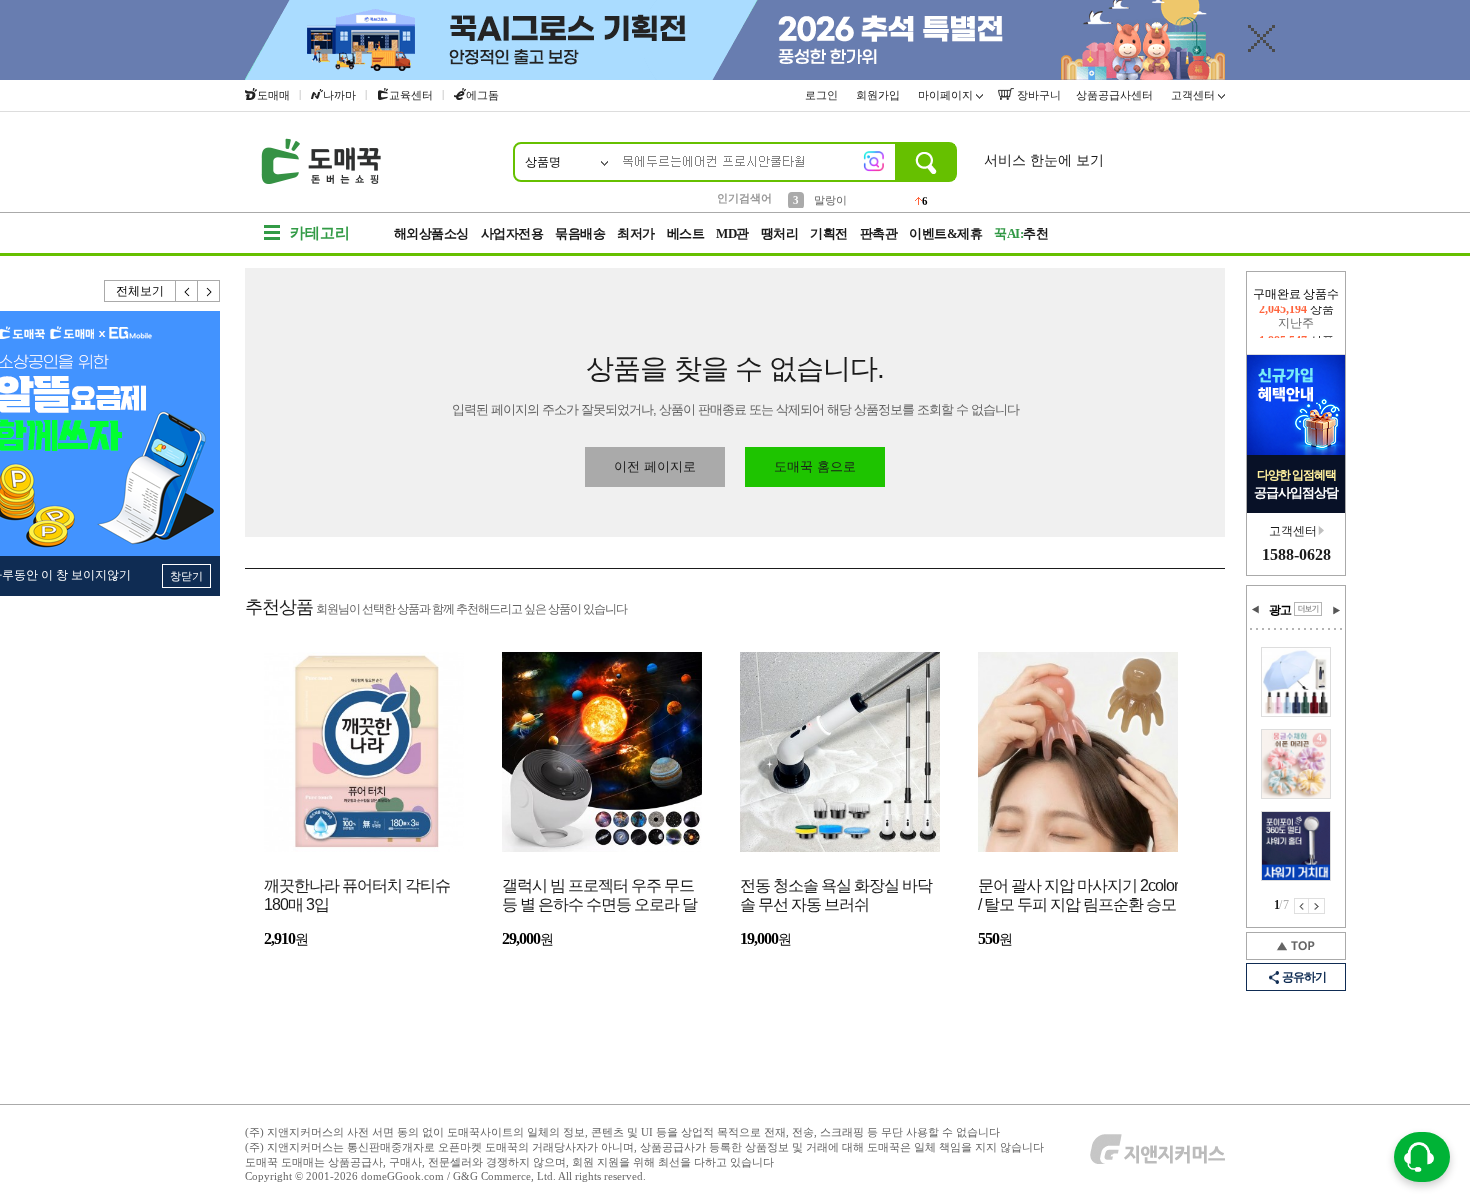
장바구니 (1037, 95)
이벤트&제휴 (945, 233)
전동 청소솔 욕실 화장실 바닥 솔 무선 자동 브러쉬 (836, 895)
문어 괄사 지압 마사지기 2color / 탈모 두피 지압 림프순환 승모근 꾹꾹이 (1078, 896)
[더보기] (1308, 609)
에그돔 (482, 95)
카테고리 (320, 233)
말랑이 (830, 197)
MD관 (732, 233)
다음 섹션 (1336, 610)
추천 (1021, 233)
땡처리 (780, 233)
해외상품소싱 (431, 233)
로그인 (823, 95)
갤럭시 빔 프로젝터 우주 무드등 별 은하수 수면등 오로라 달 (599, 895)
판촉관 (879, 233)
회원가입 (879, 95)
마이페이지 (947, 95)
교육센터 (411, 95)
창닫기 (186, 576)
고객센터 (1194, 95)
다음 (209, 291)
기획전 (829, 233)
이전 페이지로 (655, 466)
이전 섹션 (1256, 610)
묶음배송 (580, 233)
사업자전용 (512, 233)
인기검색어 (744, 198)
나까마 (339, 95)
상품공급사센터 (1116, 95)
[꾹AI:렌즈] (874, 161)
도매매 (273, 95)
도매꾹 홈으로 (815, 466)
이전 (187, 291)
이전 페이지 (1301, 906)
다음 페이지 (1317, 906)
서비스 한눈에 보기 (1044, 160)
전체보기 (140, 291)
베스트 (686, 233)
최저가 (636, 233)
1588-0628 (1296, 554)
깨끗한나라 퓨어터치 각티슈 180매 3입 (357, 895)
